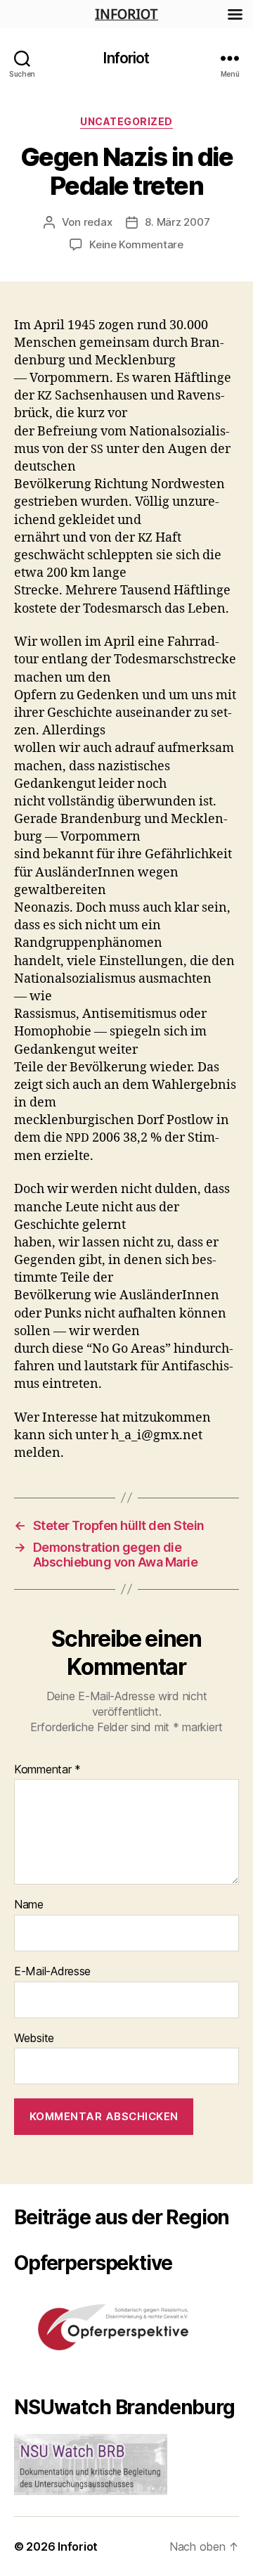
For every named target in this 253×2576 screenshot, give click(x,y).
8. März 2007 (177, 222)
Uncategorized (126, 121)
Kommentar (47, 1770)
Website (34, 2039)
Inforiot (126, 58)
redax (98, 222)
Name (29, 1905)
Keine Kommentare (136, 244)
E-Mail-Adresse (52, 1972)
